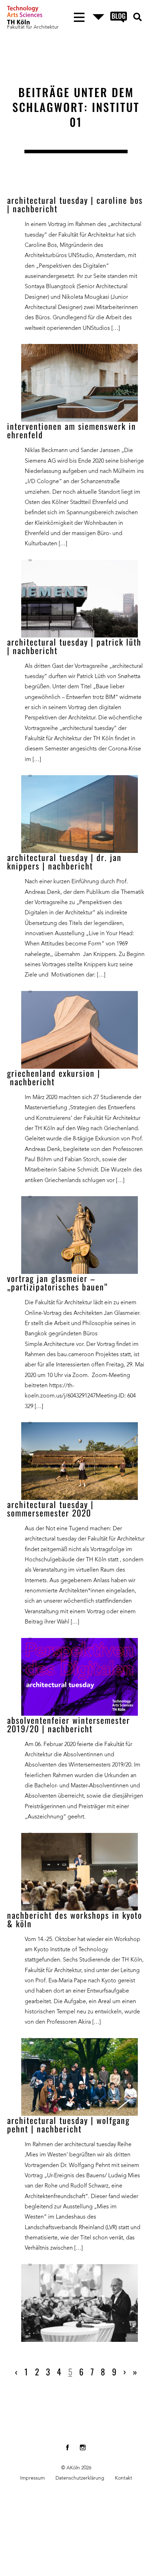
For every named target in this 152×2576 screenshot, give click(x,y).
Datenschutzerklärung (80, 2478)
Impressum (33, 2478)
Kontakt (124, 2478)
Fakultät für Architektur (33, 27)
